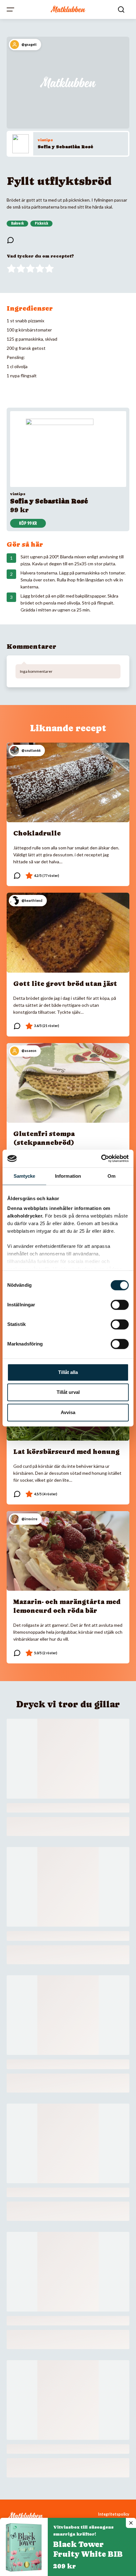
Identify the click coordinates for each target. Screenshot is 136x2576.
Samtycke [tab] (25, 1176)
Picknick (41, 223)
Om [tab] (111, 1176)
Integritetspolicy (114, 2514)
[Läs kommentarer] (10, 240)
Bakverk (17, 223)
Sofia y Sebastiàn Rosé (65, 147)
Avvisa (68, 1412)
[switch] (120, 1305)
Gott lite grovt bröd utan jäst (65, 984)
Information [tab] (68, 1176)
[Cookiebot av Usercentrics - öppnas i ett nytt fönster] (101, 1158)
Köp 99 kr (28, 523)
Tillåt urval (68, 1392)
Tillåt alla (68, 1372)
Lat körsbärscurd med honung (66, 1452)
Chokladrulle (37, 833)
